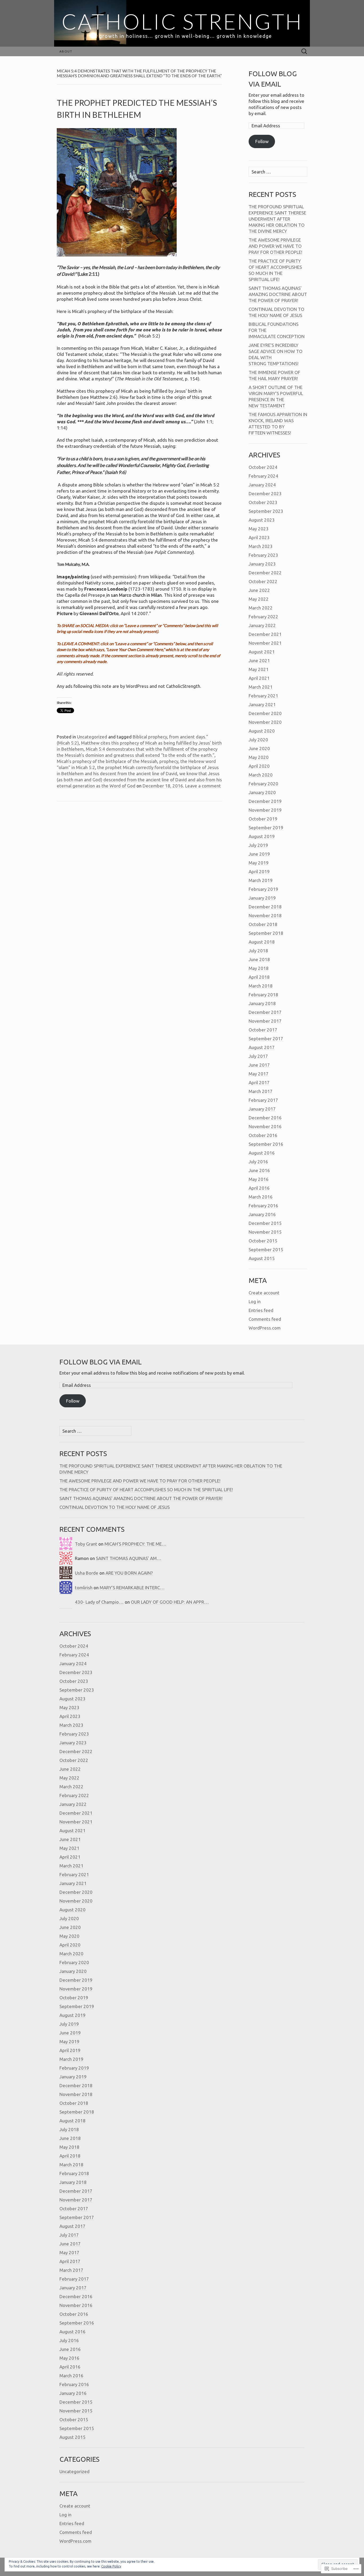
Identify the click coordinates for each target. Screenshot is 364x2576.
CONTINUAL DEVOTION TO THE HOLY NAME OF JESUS (115, 1507)
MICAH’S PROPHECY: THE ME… (136, 1544)
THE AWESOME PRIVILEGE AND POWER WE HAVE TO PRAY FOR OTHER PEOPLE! (275, 246)
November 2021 (265, 643)
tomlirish (84, 1588)
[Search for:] (304, 52)
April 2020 (259, 766)
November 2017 (265, 1021)
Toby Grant (86, 1544)
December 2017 (265, 1012)
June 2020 (259, 748)
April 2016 (259, 1188)
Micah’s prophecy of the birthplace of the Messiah (107, 761)
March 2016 (261, 1197)
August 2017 (262, 1047)
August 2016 (262, 1153)
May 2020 (259, 757)
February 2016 (263, 1206)
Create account (264, 1293)
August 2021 (262, 652)
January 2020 (262, 792)
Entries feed (261, 1310)
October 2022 (263, 581)
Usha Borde (87, 1573)
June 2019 (259, 854)
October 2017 (263, 1030)
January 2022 (262, 625)
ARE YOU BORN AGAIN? (129, 1573)
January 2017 (262, 1109)
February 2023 (263, 555)
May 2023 (259, 529)
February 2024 (263, 476)
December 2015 (265, 1223)
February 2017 (263, 1100)
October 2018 (263, 924)
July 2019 (258, 845)
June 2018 (259, 959)
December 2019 (265, 801)
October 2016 (263, 1135)
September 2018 (266, 933)
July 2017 (258, 1056)
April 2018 (259, 977)
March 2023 (261, 546)
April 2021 (259, 678)
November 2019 (265, 810)
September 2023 (266, 511)
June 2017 (259, 1065)
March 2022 (261, 608)
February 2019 (263, 889)
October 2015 (263, 1241)
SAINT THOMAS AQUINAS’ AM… (129, 1558)
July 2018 (258, 951)
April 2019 (259, 871)
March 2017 (261, 1091)
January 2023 (262, 564)
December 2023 (265, 493)
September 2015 (266, 1250)
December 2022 (265, 573)
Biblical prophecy (150, 737)
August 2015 (262, 1258)
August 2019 (262, 836)
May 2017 (259, 1074)
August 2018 (262, 942)
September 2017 (266, 1039)
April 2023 (259, 537)
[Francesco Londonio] (107, 589)
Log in (255, 1301)
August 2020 (262, 731)
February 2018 (263, 995)
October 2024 (263, 467)
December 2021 (265, 634)
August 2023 (262, 520)
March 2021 (261, 687)
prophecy (169, 761)
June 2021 (259, 661)
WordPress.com (265, 1328)
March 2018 (261, 986)
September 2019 (266, 828)
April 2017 (259, 1082)
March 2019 (261, 880)
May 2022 (259, 599)
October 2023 (263, 502)
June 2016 (259, 1170)
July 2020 (258, 740)
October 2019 (263, 819)
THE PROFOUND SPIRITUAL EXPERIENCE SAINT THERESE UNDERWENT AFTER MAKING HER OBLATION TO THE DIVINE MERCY (277, 219)
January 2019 (262, 898)
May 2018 (259, 968)
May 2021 (259, 669)
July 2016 (258, 1162)
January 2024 (262, 485)
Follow (262, 141)
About (66, 51)
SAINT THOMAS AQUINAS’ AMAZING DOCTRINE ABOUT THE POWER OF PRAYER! (278, 294)
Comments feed (265, 1319)
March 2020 (261, 775)
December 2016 (265, 1118)
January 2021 (262, 704)
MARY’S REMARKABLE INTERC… (132, 1588)
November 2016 (265, 1126)
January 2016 (262, 1214)
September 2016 (266, 1144)
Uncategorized (92, 737)
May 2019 (259, 863)
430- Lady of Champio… (99, 1602)
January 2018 (262, 1003)
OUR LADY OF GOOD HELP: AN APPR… (170, 1602)
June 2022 (259, 590)
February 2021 (263, 696)
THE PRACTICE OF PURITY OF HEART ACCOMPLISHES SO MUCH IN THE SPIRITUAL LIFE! (146, 1490)
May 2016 (259, 1179)
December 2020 (265, 713)
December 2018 (265, 907)
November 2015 (265, 1232)
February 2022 (263, 617)
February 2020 (263, 784)
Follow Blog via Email (101, 1362)
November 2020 (265, 722)
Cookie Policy (111, 2566)
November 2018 (265, 915)
